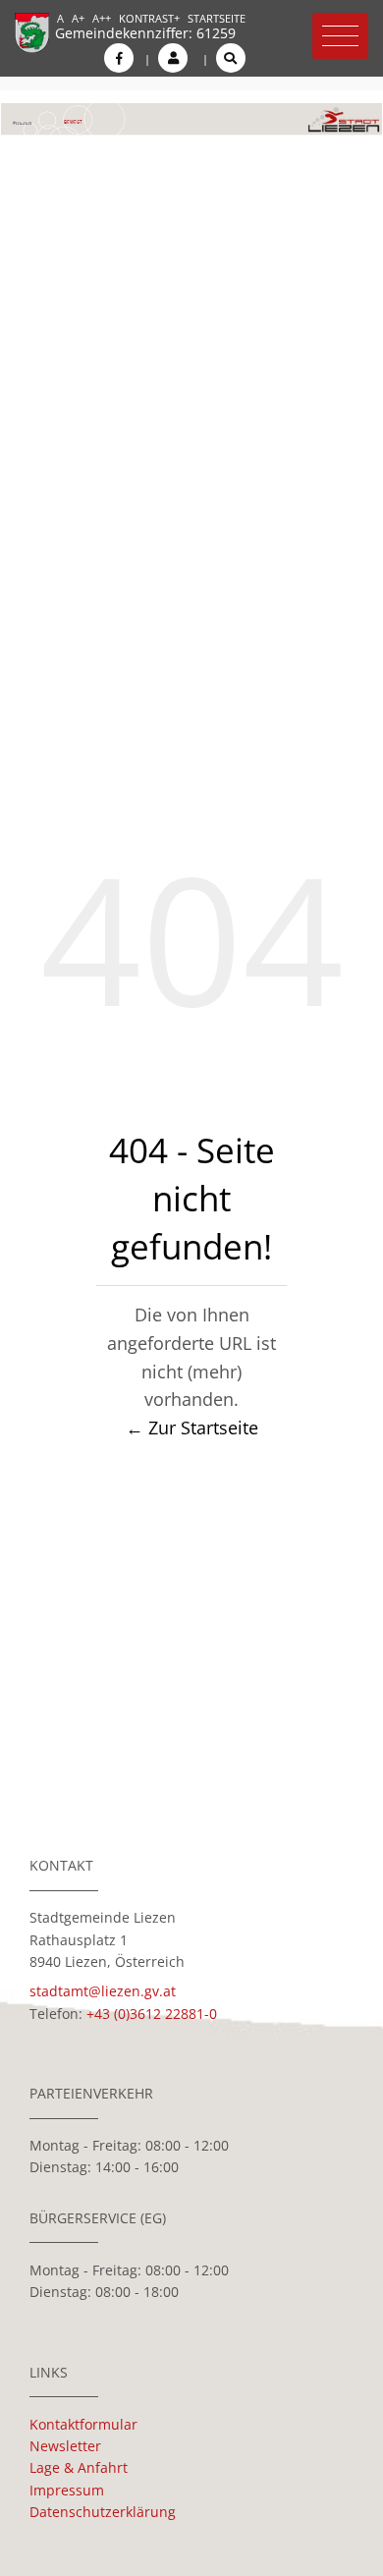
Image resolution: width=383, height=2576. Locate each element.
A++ (102, 18)
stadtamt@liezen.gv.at (103, 1991)
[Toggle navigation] (340, 36)
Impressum (67, 2490)
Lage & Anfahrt (79, 2467)
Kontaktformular (83, 2424)
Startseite (217, 18)
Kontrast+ (149, 18)
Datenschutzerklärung (103, 2512)
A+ (78, 18)
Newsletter (65, 2446)
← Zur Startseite (192, 1428)
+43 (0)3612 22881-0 (152, 2014)
